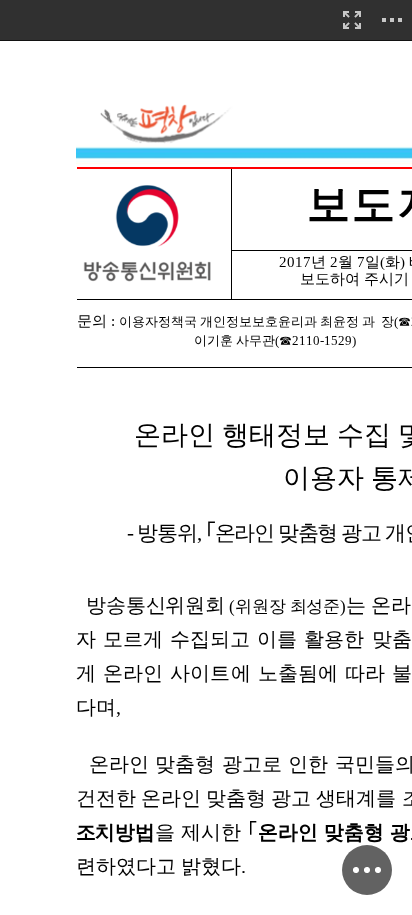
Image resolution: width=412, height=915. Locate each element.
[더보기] (392, 20)
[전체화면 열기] (352, 20)
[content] (206, 457)
